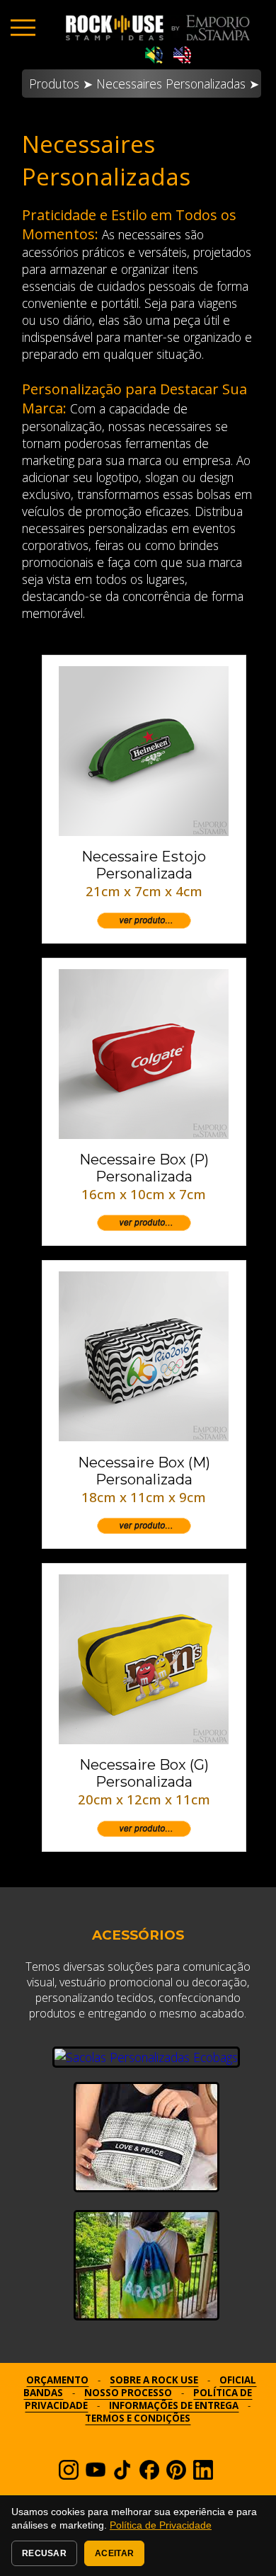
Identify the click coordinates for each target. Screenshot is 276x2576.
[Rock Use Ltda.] (149, 2475)
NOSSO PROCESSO (128, 2393)
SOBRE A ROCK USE (154, 2380)
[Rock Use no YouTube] (96, 2475)
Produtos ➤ (61, 84)
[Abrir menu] (23, 27)
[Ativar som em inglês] (182, 56)
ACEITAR (114, 2553)
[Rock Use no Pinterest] (176, 2475)
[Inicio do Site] (158, 28)
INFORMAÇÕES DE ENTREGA (174, 2405)
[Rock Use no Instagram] (69, 2475)
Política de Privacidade (161, 2525)
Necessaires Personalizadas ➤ (178, 84)
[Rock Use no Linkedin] (203, 2475)
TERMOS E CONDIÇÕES (138, 2418)
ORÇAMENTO (57, 2380)
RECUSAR (44, 2553)
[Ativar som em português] (154, 56)
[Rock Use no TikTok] (122, 2475)
